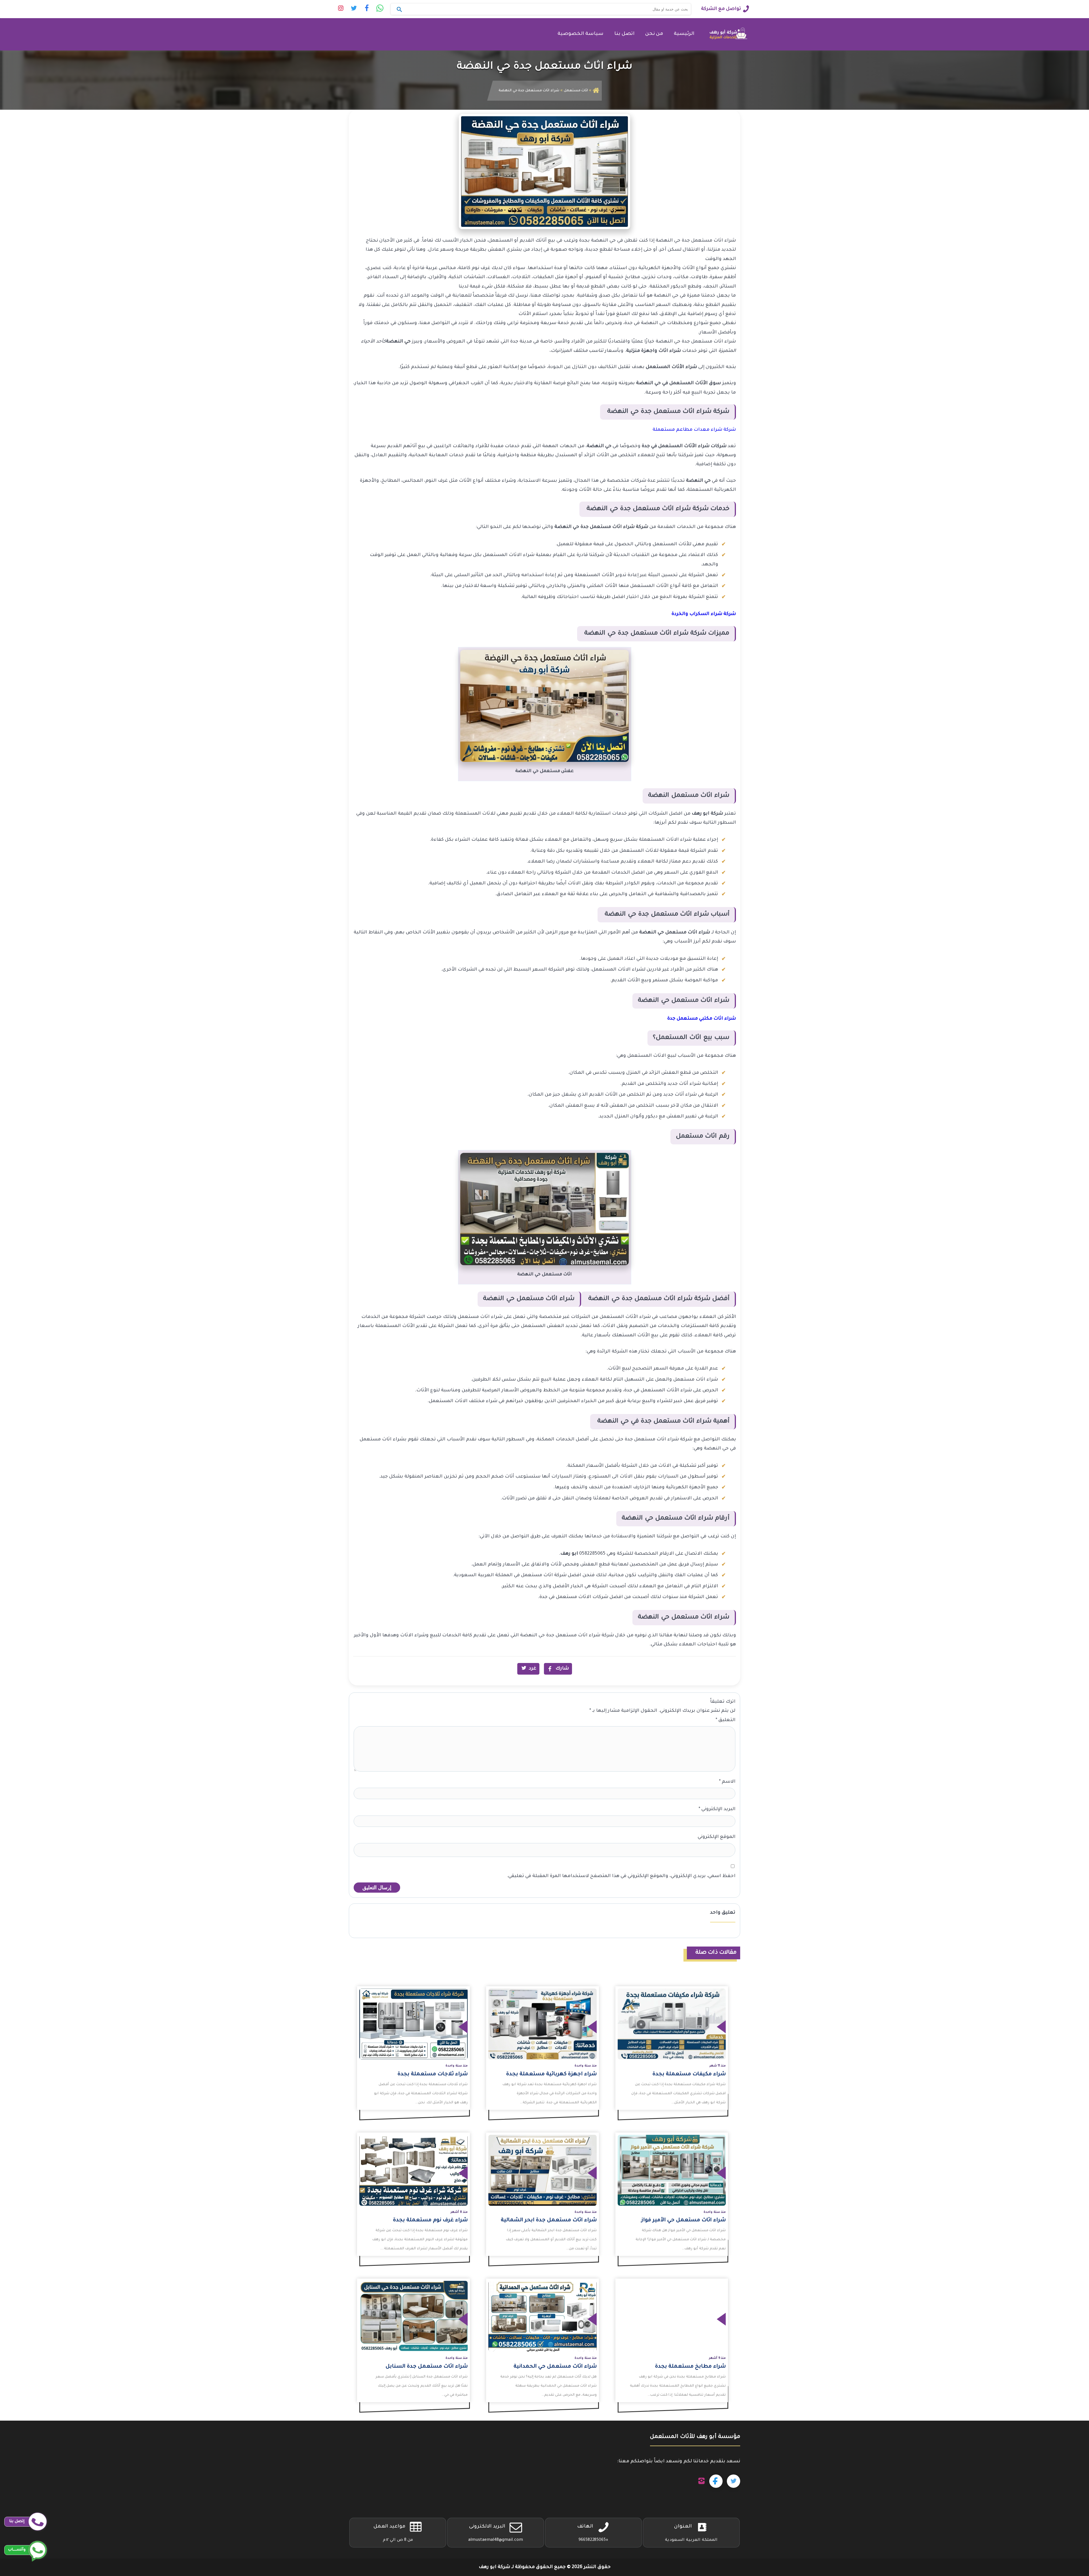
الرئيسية (684, 34)
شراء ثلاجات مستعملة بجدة (433, 2074)
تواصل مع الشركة (721, 9)
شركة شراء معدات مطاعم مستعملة (694, 430)
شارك (562, 1669)
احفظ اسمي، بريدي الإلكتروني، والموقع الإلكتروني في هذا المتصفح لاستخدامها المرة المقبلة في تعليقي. (621, 1876)
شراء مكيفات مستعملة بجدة (689, 2074)
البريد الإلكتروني (717, 1809)
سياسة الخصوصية (581, 34)
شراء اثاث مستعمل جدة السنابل (427, 2367)
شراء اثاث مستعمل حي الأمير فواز (683, 2220)
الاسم (727, 1782)
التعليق (725, 1720)
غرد (533, 1669)
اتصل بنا (624, 34)
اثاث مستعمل (576, 91)
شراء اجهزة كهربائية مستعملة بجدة (551, 2074)
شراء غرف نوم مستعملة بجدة (430, 2220)
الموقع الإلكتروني (716, 1837)
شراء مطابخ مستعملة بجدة (690, 2367)
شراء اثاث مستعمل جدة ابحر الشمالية (549, 2220)
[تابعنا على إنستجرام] (701, 2481)
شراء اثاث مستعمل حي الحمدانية (555, 2367)
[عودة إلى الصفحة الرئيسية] (596, 91)
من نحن (654, 34)
